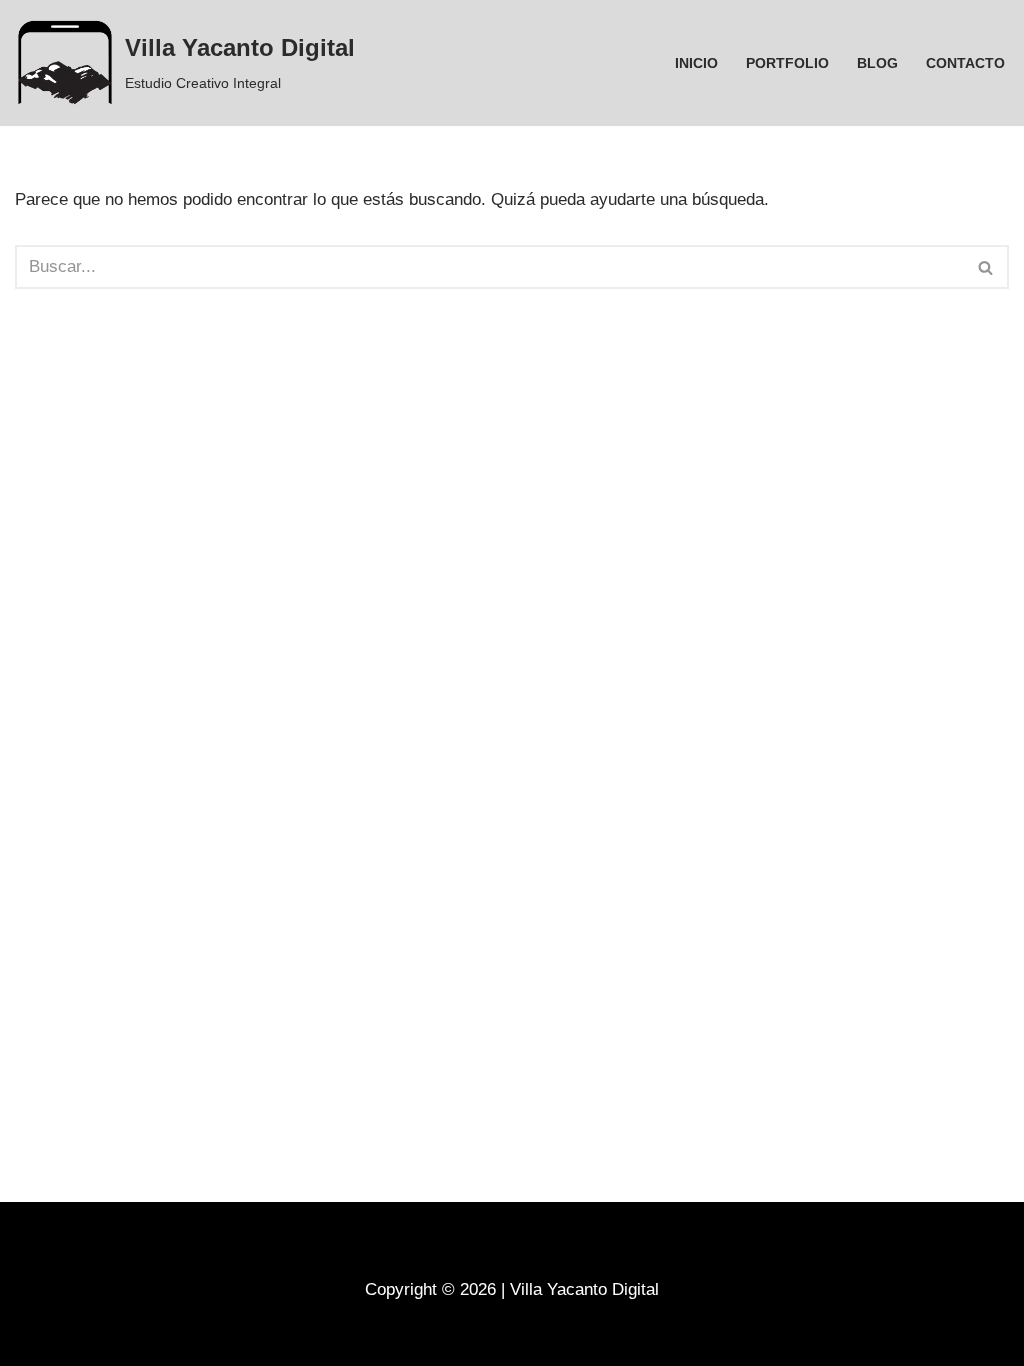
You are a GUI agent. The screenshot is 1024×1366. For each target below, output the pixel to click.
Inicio (696, 63)
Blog (877, 63)
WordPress (257, 1338)
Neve (34, 1338)
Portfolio (787, 63)
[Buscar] (986, 267)
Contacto (965, 63)
